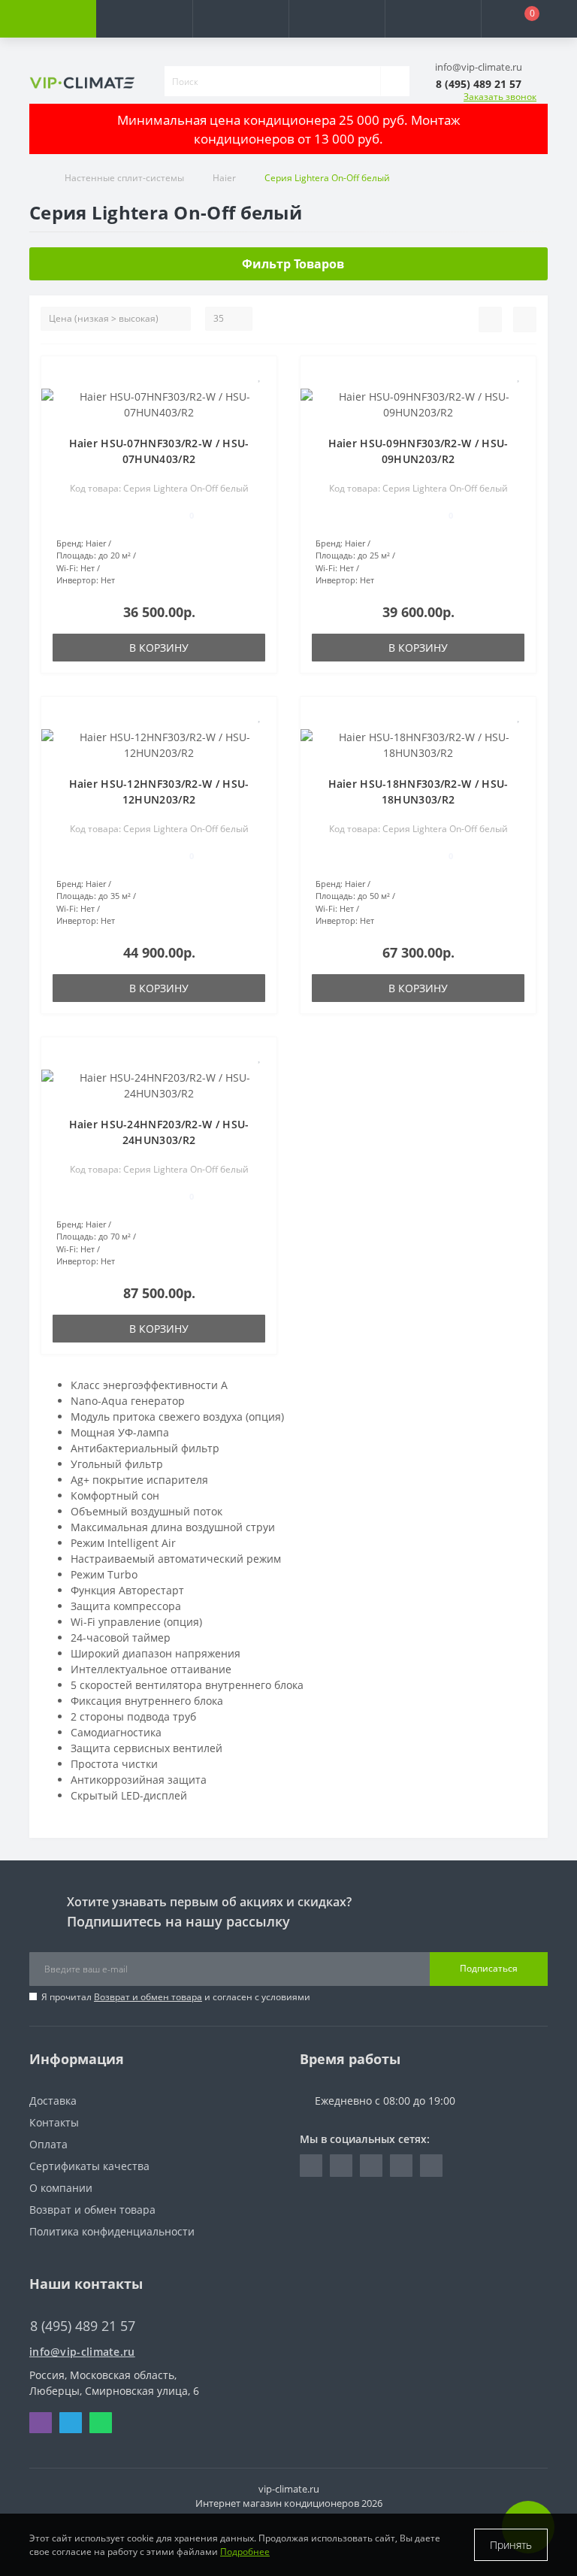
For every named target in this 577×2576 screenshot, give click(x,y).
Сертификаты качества (89, 2166)
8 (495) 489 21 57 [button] (83, 2326)
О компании (61, 2188)
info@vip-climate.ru (82, 2352)
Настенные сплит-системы (124, 178)
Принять (511, 2545)
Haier (224, 178)
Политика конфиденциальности (112, 2231)
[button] (240, 19)
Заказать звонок (500, 97)
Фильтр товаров (293, 264)
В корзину (159, 648)
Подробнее (245, 2552)
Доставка (53, 2101)
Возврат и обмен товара (148, 1997)
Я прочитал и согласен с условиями (176, 1997)
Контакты (54, 2122)
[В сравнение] (260, 397)
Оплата (48, 2144)
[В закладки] (260, 375)
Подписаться (489, 1968)
